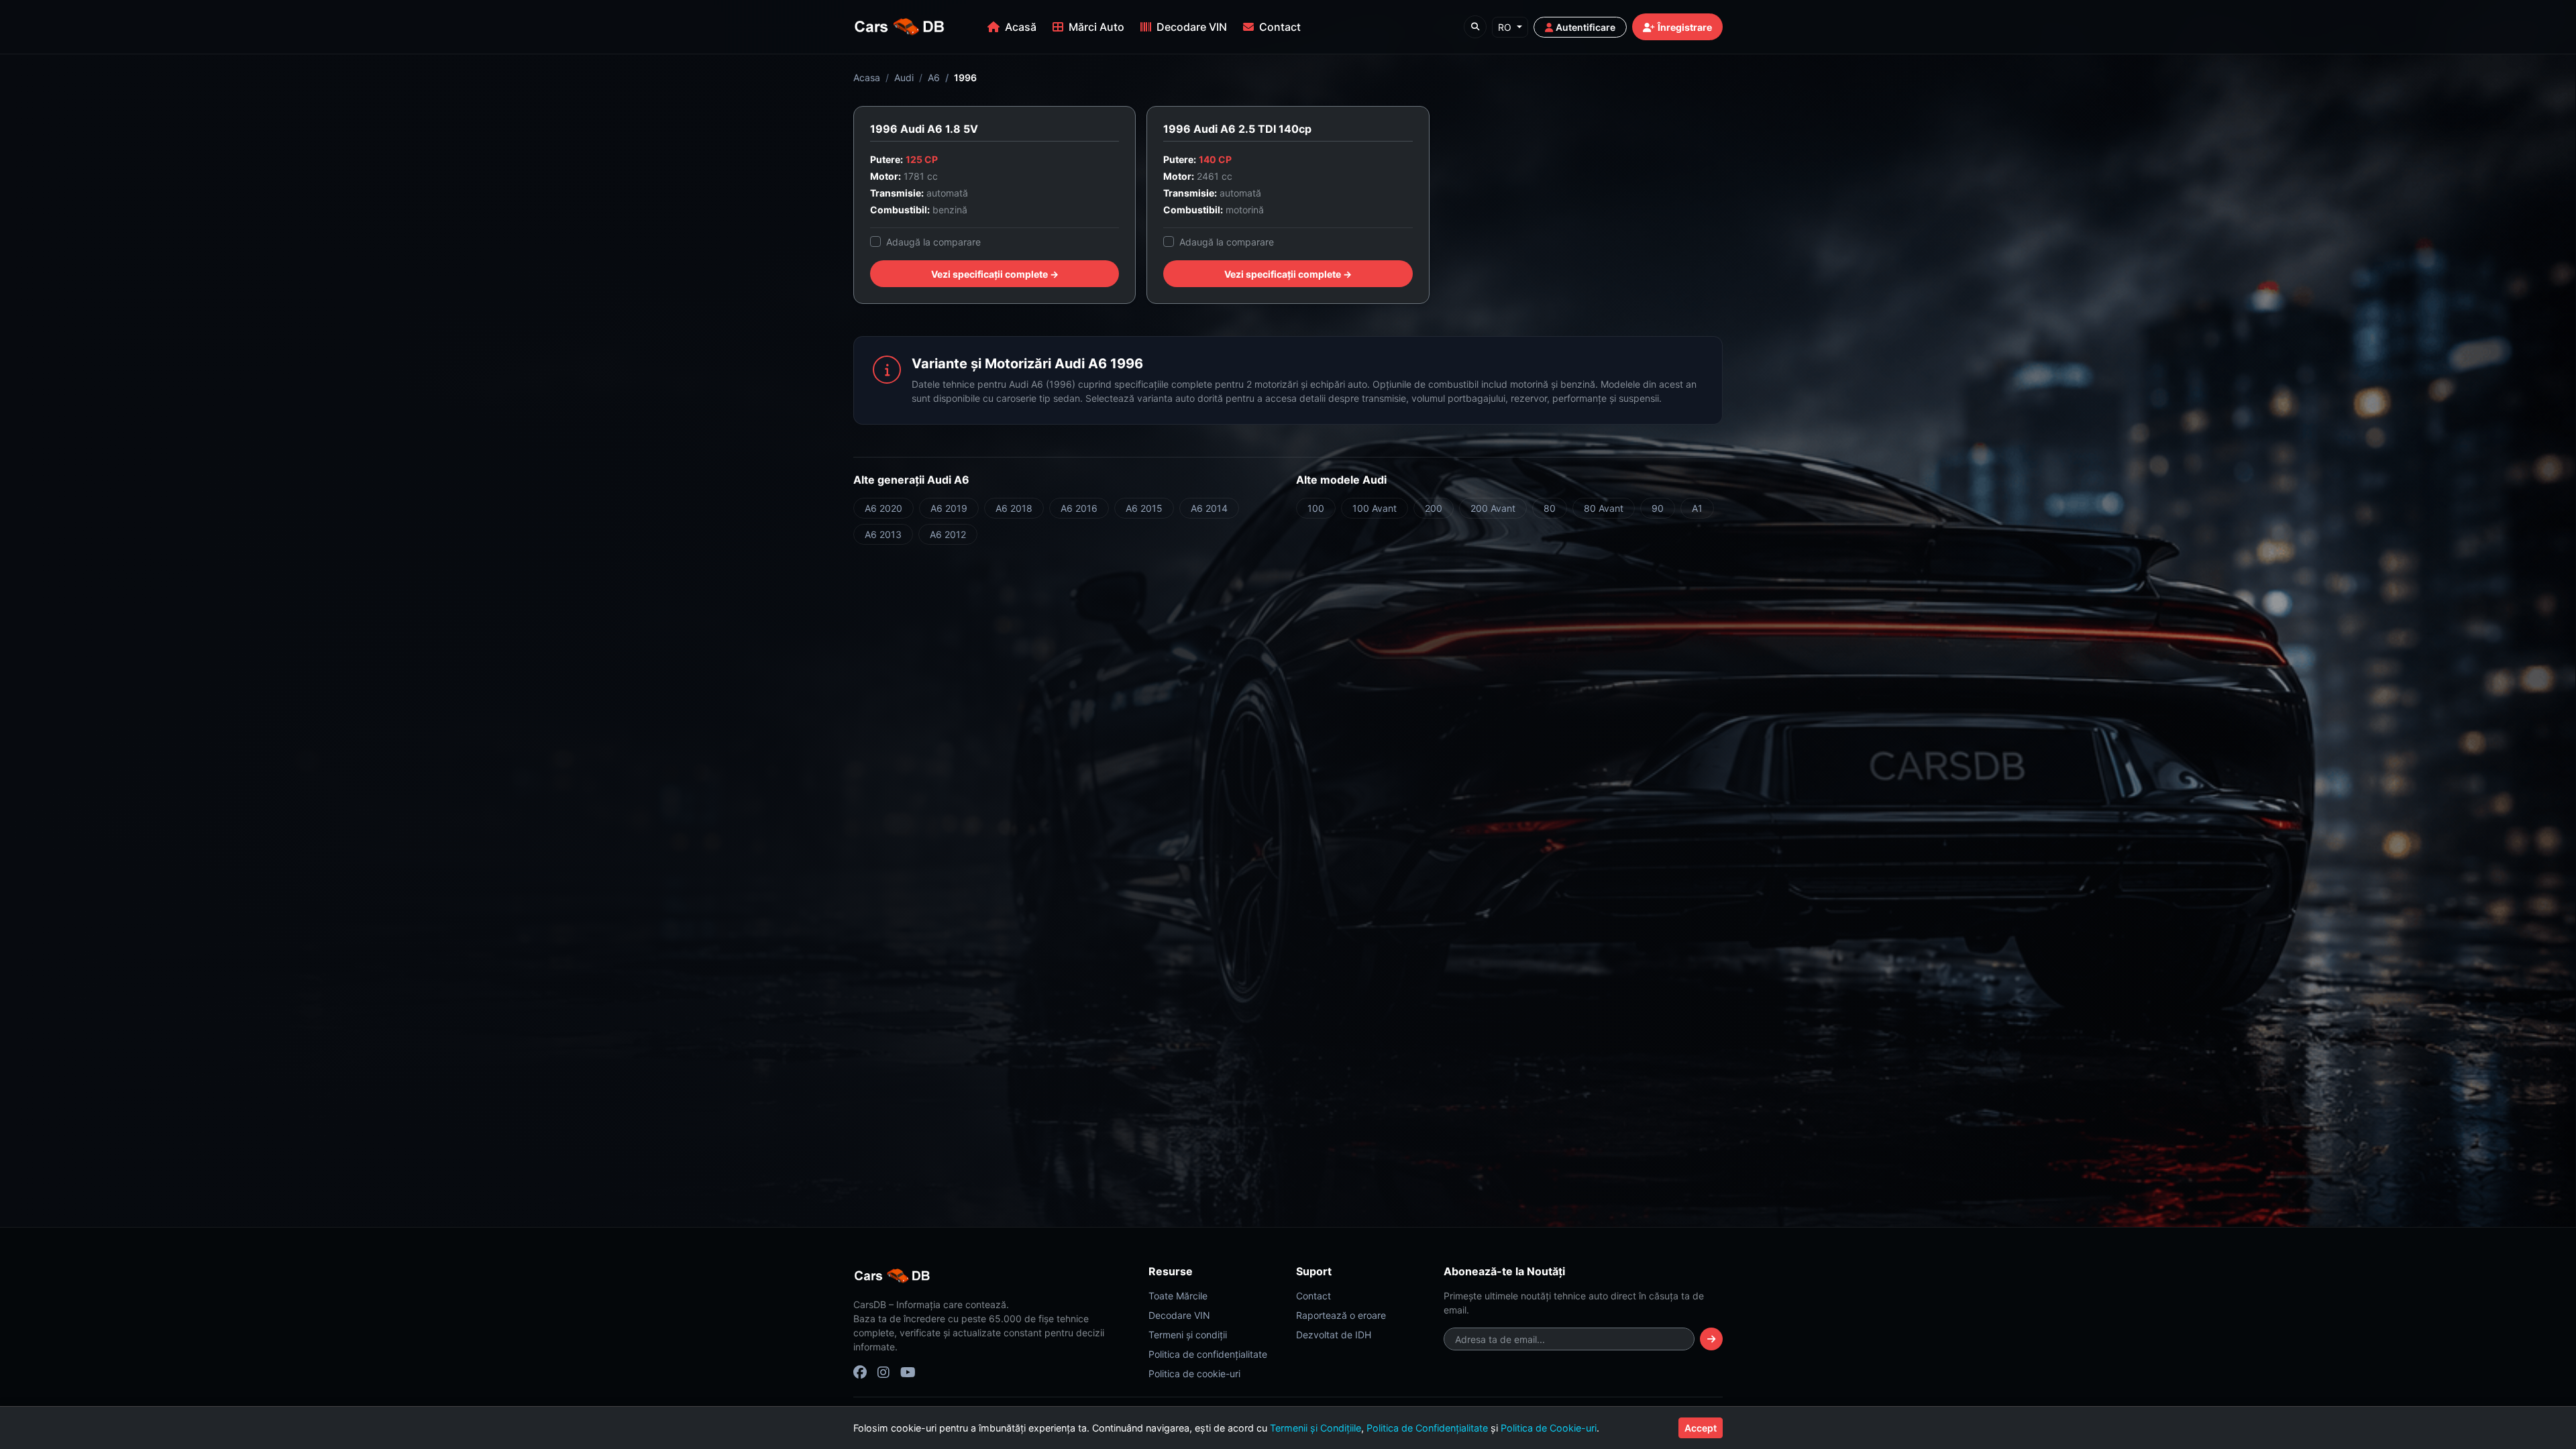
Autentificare (1586, 27)
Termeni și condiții (1188, 1335)
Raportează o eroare (1341, 1315)
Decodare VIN (1192, 27)
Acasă (1021, 27)
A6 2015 (1144, 508)
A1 (1697, 508)
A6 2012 (948, 534)
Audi (904, 77)
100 (1316, 508)
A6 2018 (1014, 508)
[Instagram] (883, 1373)
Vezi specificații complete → (995, 274)
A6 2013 (883, 534)
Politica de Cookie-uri (1549, 1428)
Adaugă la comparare (933, 242)
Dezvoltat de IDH (1334, 1335)
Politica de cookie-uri (1194, 1374)
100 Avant (1375, 508)
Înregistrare (1685, 27)
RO (1506, 27)
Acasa (867, 77)
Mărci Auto (1096, 27)
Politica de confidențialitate (1208, 1354)
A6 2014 (1209, 508)
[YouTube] (908, 1373)
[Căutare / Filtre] (1475, 27)
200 (1434, 508)
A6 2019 (949, 508)
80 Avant (1604, 508)
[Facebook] (860, 1373)
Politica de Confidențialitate (1427, 1428)
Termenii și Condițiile (1316, 1428)
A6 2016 (1079, 508)
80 (1550, 508)
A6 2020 (883, 508)
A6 (934, 77)
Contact (1280, 27)
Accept (1701, 1428)
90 (1658, 508)
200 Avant (1493, 508)
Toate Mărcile (1178, 1296)
